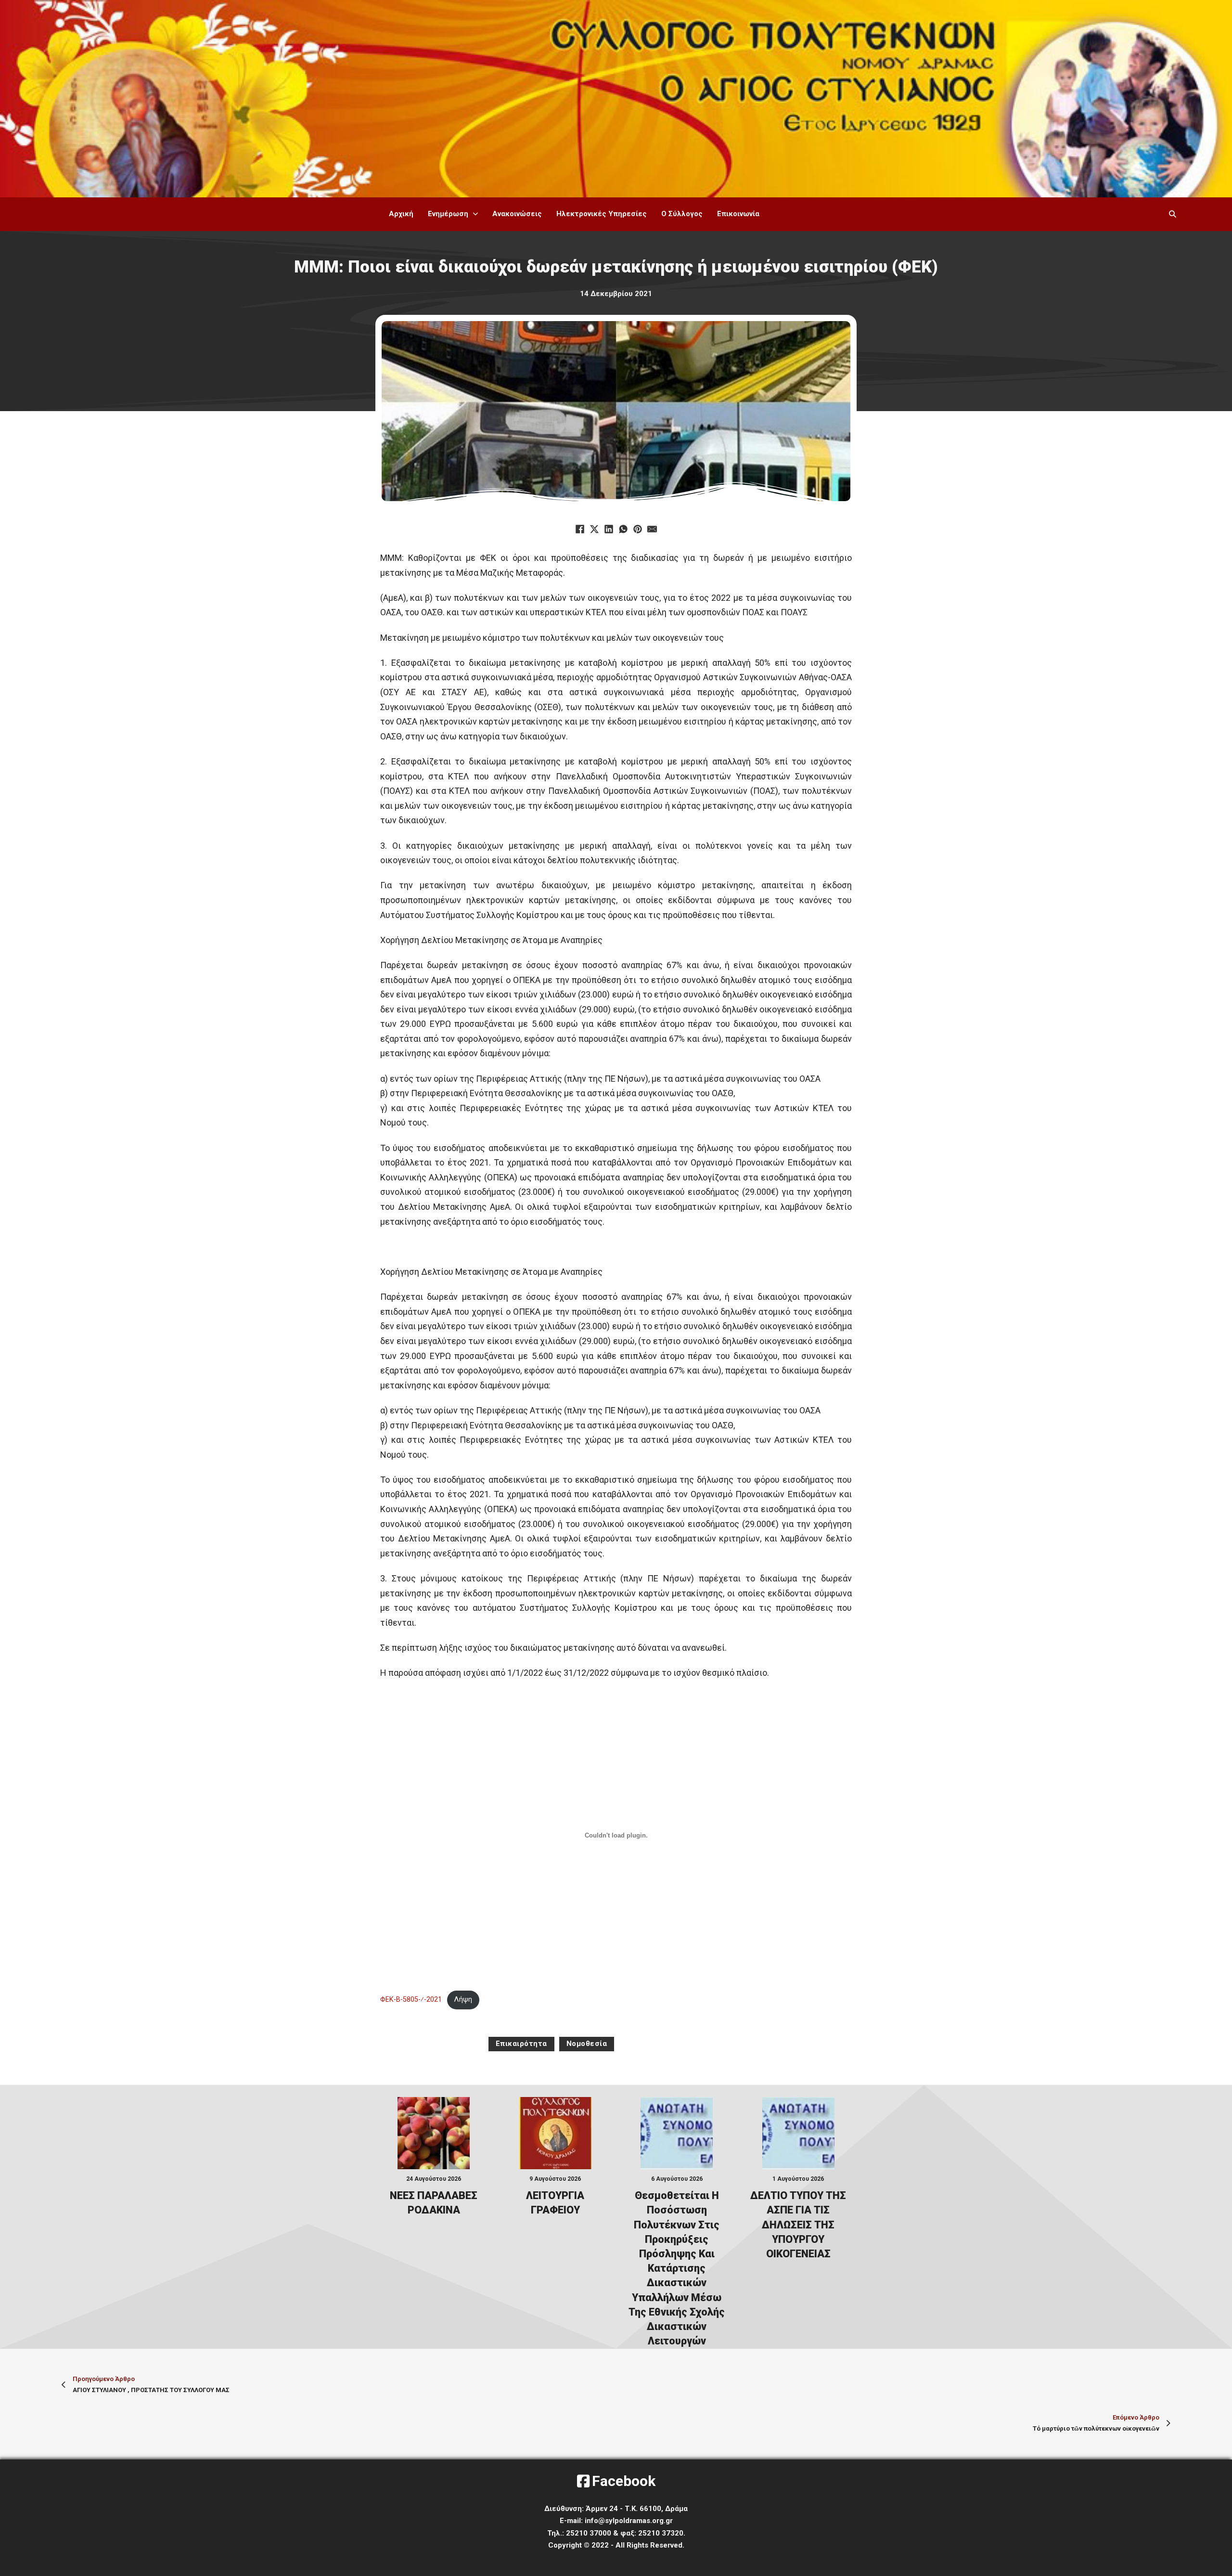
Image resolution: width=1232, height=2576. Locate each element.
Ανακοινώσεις (517, 214)
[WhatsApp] (623, 529)
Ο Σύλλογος (682, 214)
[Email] (652, 529)
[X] (594, 529)
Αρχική (401, 214)
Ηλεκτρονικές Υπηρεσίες (602, 214)
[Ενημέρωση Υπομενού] (475, 214)
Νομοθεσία (587, 2044)
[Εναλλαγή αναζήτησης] (1172, 214)
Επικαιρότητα (521, 2044)
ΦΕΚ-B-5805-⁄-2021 (411, 2000)
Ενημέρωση (448, 214)
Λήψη (463, 2000)
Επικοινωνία (738, 214)
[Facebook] (580, 529)
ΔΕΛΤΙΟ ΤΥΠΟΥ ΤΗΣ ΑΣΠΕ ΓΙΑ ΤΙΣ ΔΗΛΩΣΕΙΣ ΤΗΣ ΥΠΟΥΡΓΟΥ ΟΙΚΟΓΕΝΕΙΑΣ (798, 2225)
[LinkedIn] (609, 529)
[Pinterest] (638, 529)
